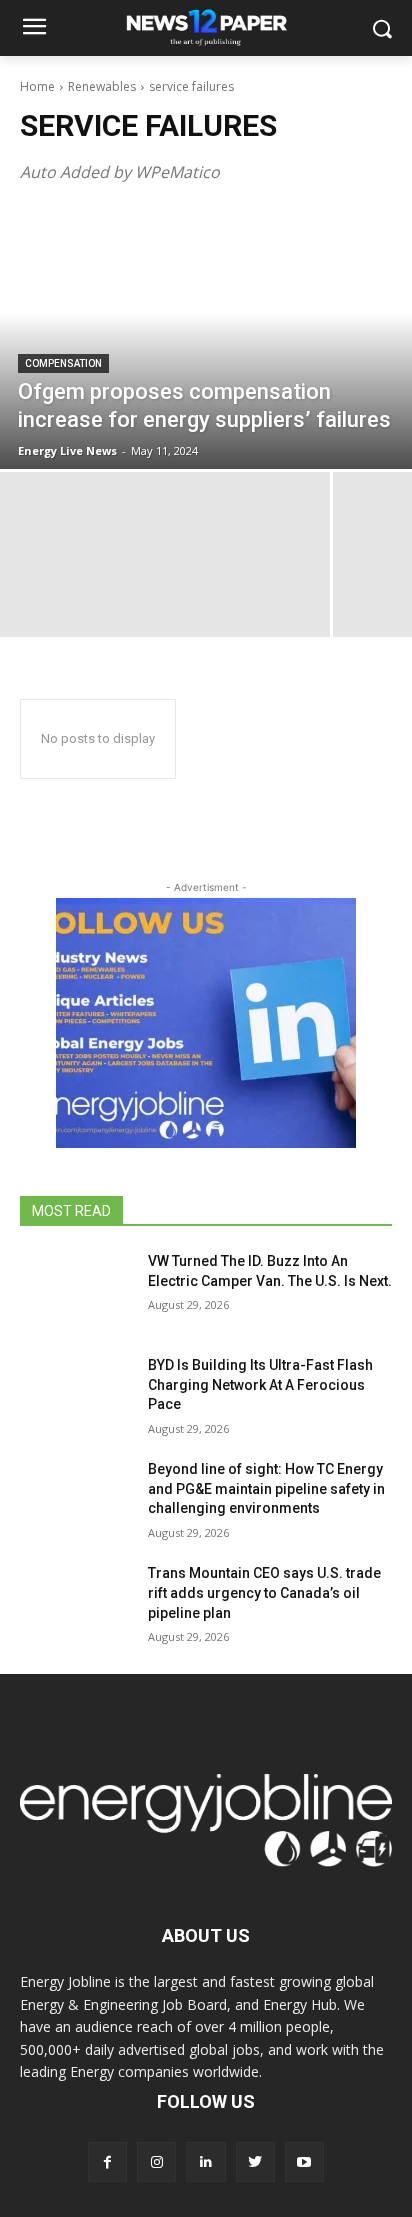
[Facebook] (107, 2161)
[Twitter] (255, 2161)
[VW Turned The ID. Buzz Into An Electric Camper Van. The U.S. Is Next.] (76, 1291)
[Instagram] (156, 2161)
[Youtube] (304, 2161)
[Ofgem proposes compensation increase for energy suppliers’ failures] (206, 339)
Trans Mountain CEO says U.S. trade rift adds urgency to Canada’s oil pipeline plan (264, 1592)
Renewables (102, 86)
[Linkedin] (205, 2161)
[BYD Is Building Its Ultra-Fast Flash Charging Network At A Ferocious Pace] (76, 1395)
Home (37, 86)
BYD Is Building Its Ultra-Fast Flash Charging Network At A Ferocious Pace (260, 1384)
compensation (63, 363)
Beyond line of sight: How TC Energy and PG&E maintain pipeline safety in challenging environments (266, 1488)
